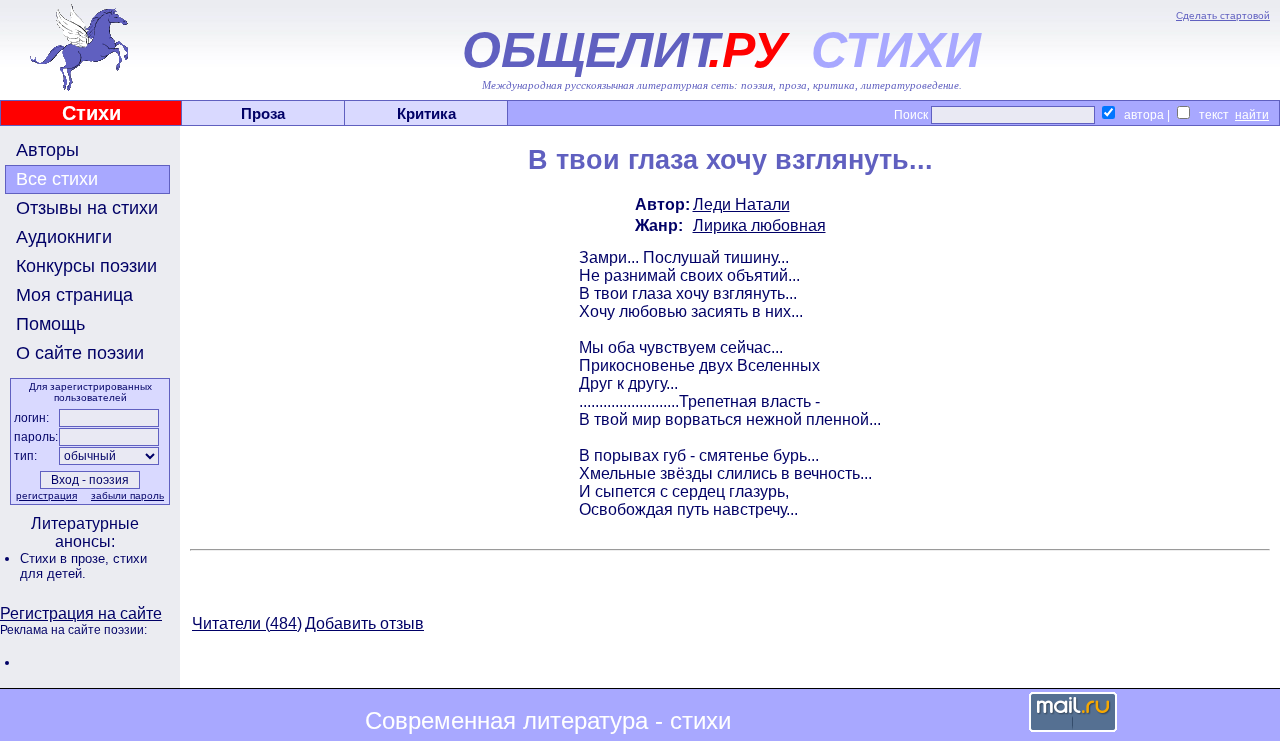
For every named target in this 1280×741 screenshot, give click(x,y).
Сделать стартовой (1223, 15)
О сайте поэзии (80, 353)
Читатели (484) (247, 623)
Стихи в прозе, (66, 558)
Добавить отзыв (364, 623)
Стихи (91, 113)
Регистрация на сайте (81, 613)
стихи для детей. (83, 566)
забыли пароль (127, 495)
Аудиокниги (64, 237)
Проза (263, 113)
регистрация (46, 495)
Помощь (50, 324)
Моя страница (74, 295)
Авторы (47, 150)
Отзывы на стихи (87, 208)
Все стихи (57, 179)
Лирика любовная (759, 225)
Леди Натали (741, 204)
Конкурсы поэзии (86, 266)
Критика (426, 113)
